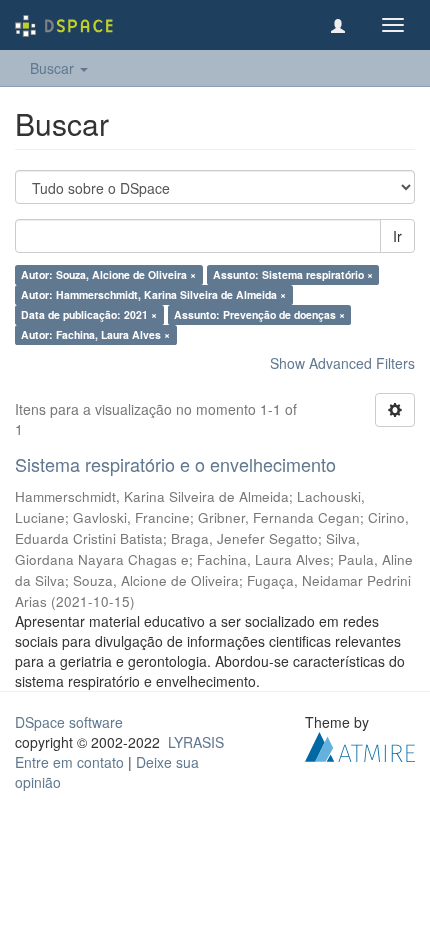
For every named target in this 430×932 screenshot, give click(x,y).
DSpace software (69, 722)
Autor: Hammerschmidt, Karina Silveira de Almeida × (153, 294)
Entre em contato (69, 762)
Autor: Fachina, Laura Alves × (95, 334)
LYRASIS (196, 742)
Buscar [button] (54, 68)
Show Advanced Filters (342, 363)
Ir (397, 236)
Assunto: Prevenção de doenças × (259, 314)
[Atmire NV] (360, 744)
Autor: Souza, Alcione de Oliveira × (108, 274)
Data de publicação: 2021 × (89, 314)
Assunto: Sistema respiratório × (293, 274)
